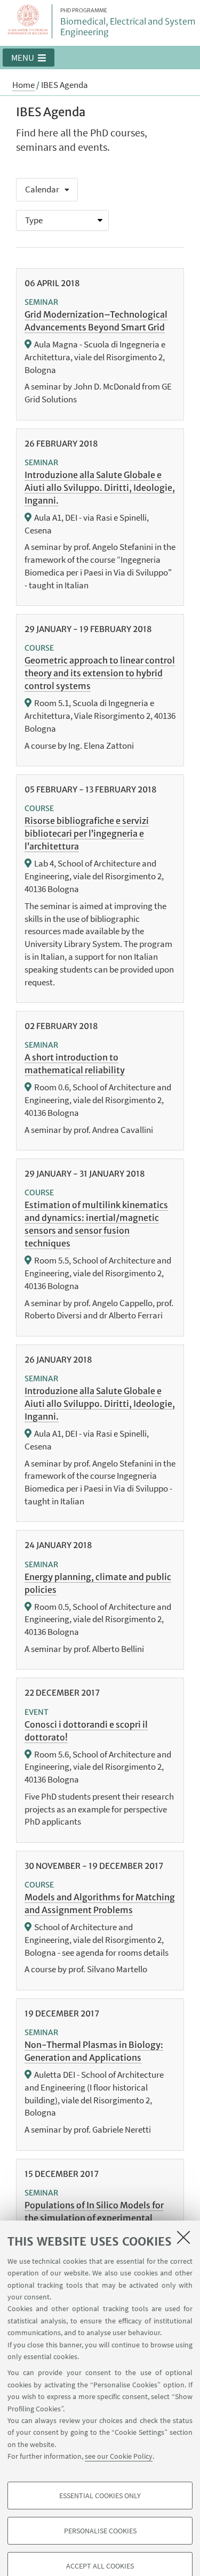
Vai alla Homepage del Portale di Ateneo (28, 21)
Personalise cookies (100, 2531)
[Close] (183, 2237)
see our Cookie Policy (119, 2456)
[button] (29, 58)
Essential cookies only (100, 2496)
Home (23, 85)
